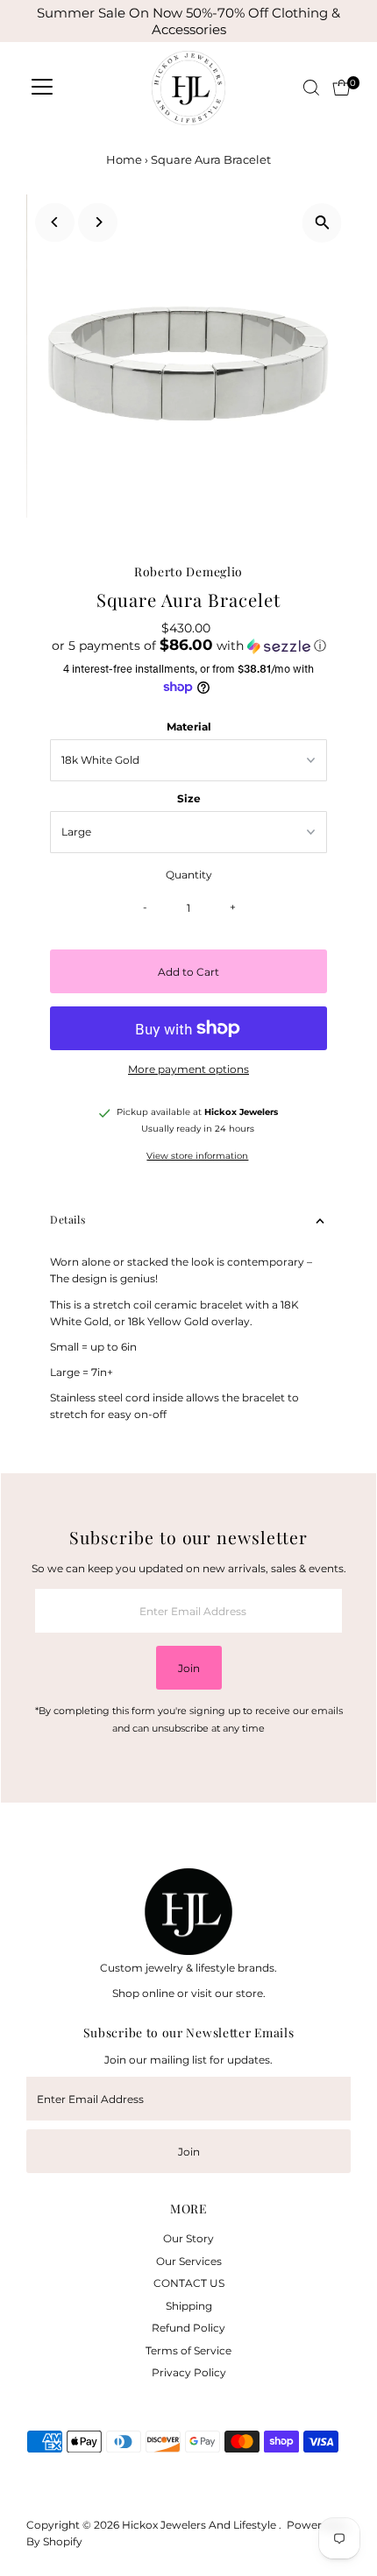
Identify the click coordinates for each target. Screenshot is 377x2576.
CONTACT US (189, 2283)
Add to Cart (188, 972)
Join (189, 1668)
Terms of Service (188, 2350)
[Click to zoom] (322, 223)
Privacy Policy (189, 2372)
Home (124, 159)
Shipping (189, 2306)
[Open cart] (341, 88)
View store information (197, 1156)
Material (189, 727)
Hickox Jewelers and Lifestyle (200, 2525)
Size (189, 798)
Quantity (189, 875)
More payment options (188, 1069)
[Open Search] (311, 88)
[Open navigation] (42, 88)
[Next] (98, 222)
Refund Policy (188, 2328)
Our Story (188, 2238)
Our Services (189, 2261)
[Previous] (55, 222)
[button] (188, 646)
